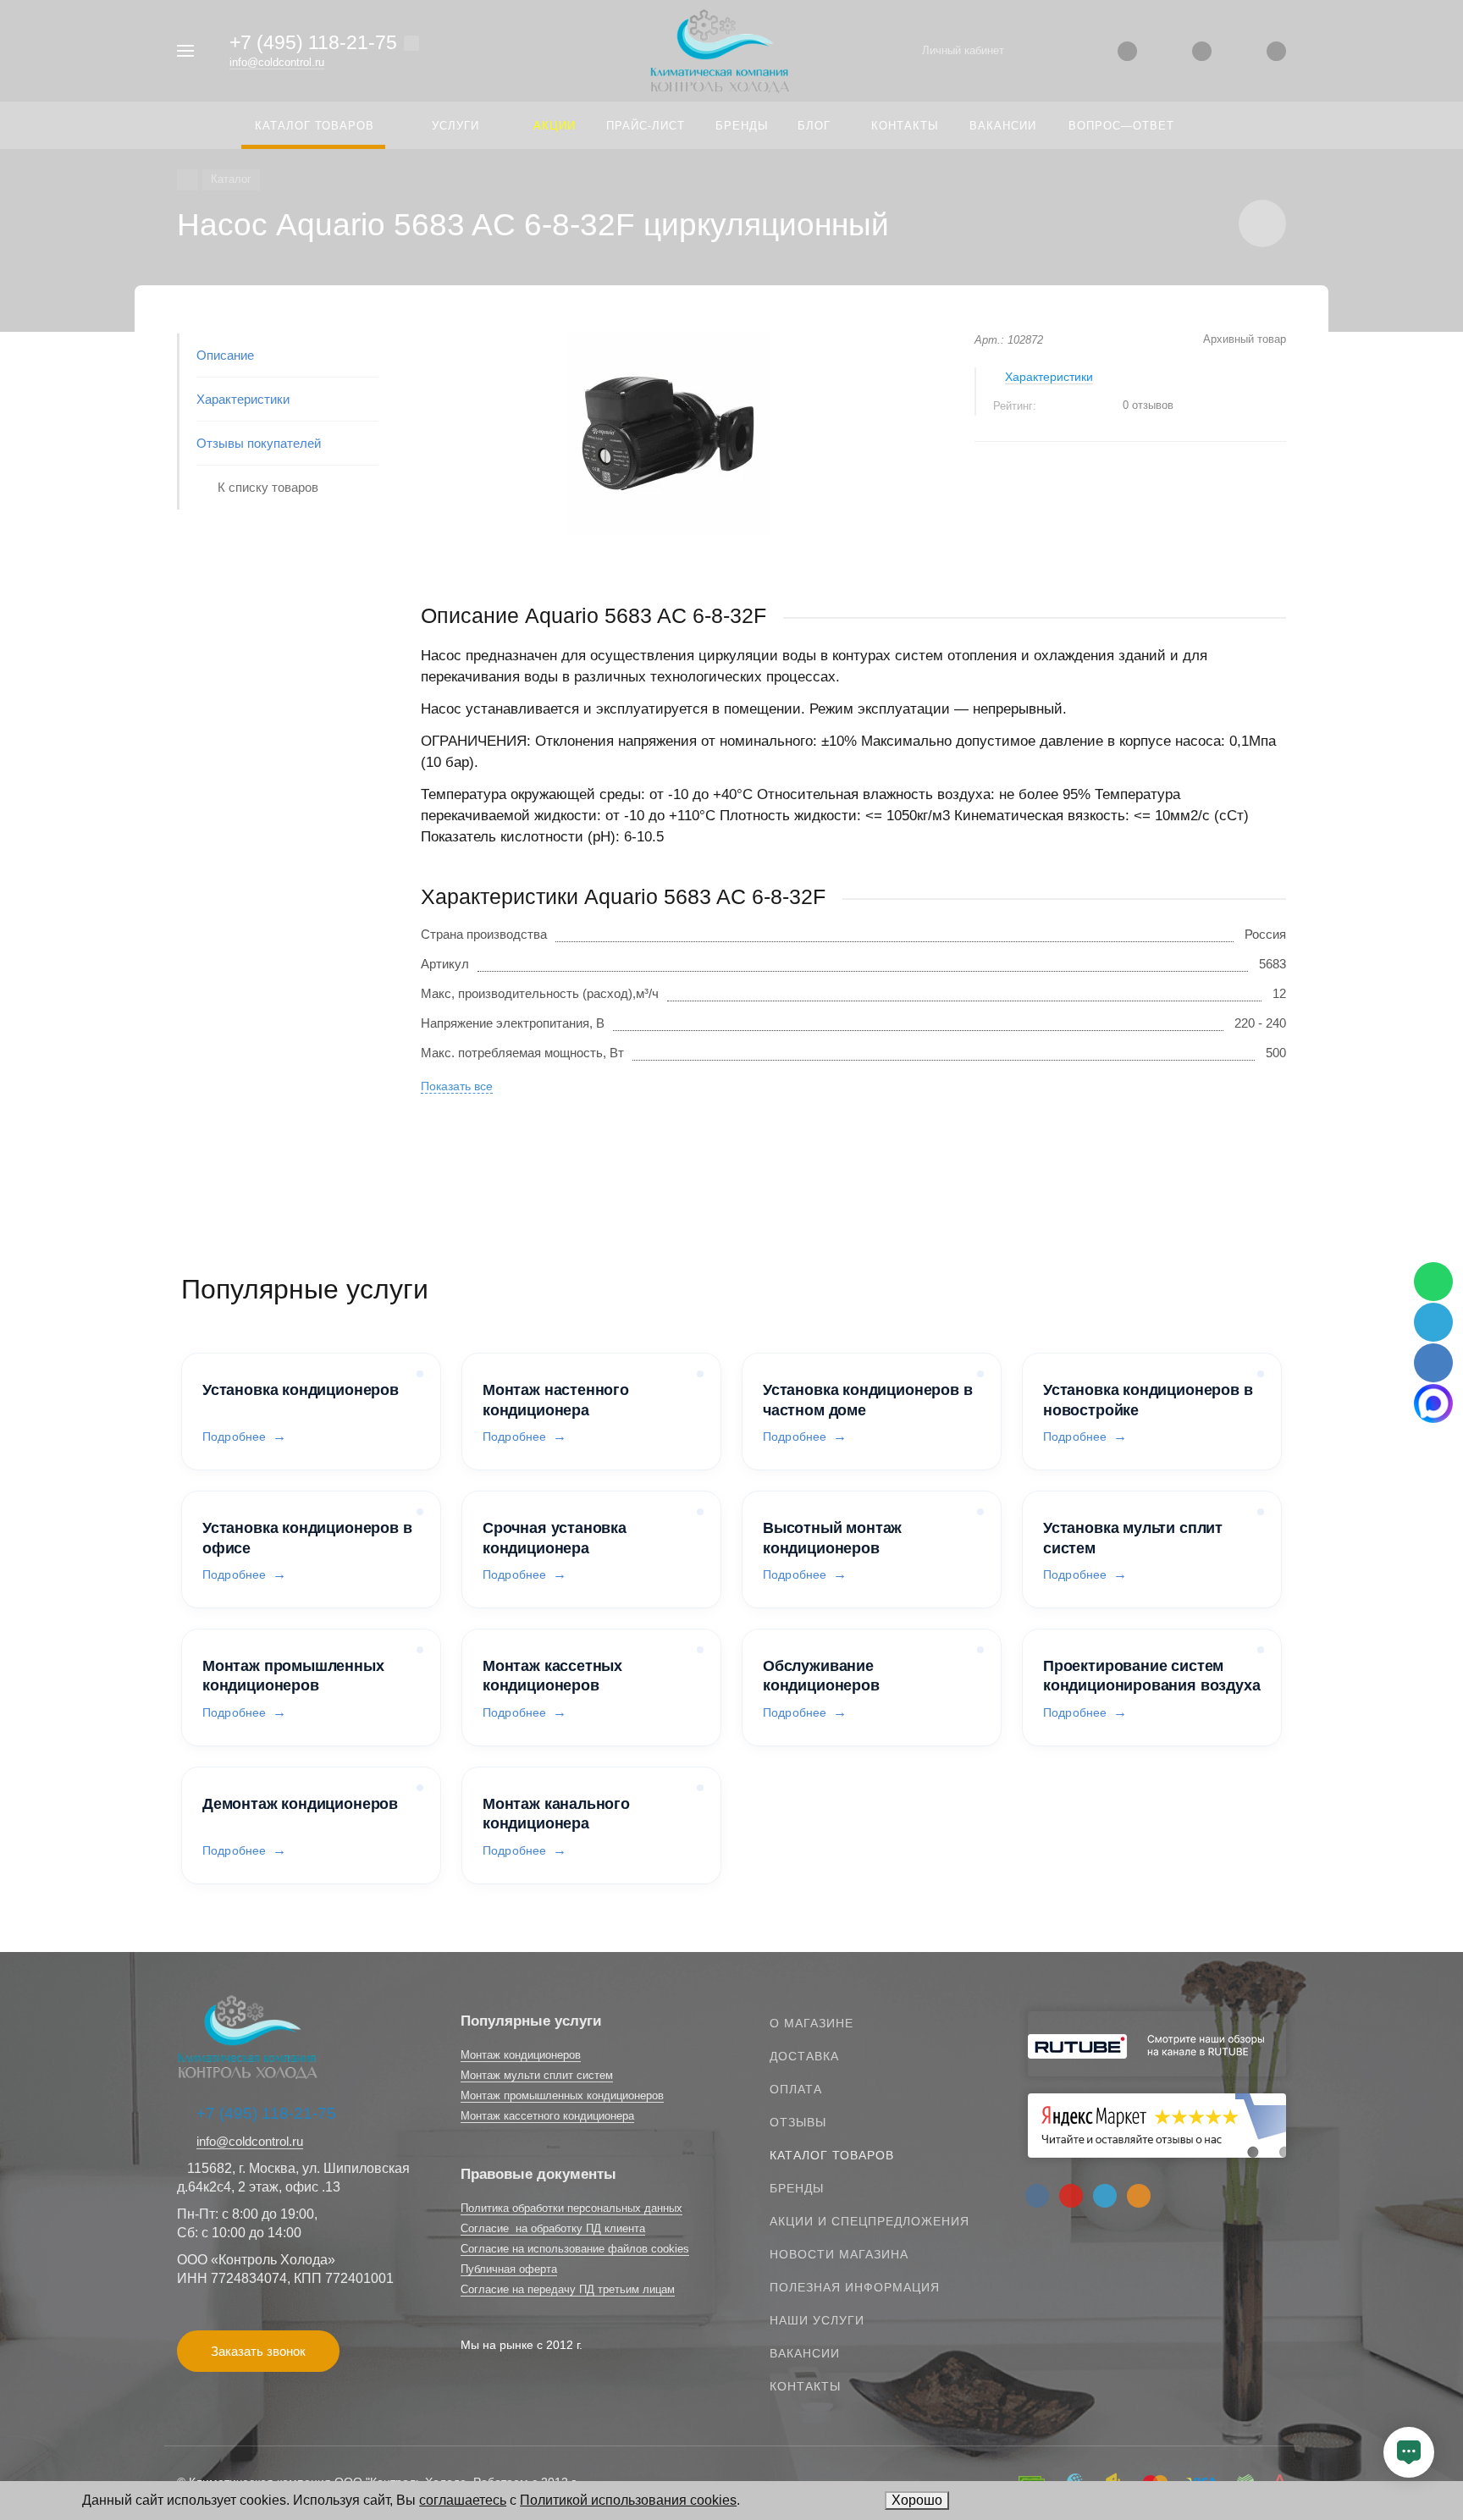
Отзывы (798, 2122)
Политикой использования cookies (628, 2500)
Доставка (804, 2056)
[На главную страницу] (720, 50)
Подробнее (234, 1436)
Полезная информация (855, 2287)
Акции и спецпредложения (870, 2221)
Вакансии (805, 2353)
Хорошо (917, 2500)
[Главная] (188, 180)
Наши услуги (817, 2320)
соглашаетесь (463, 2500)
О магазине (812, 2023)
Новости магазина (839, 2254)
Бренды (797, 2188)
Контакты (805, 2386)
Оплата (796, 2089)
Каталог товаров (832, 2155)
